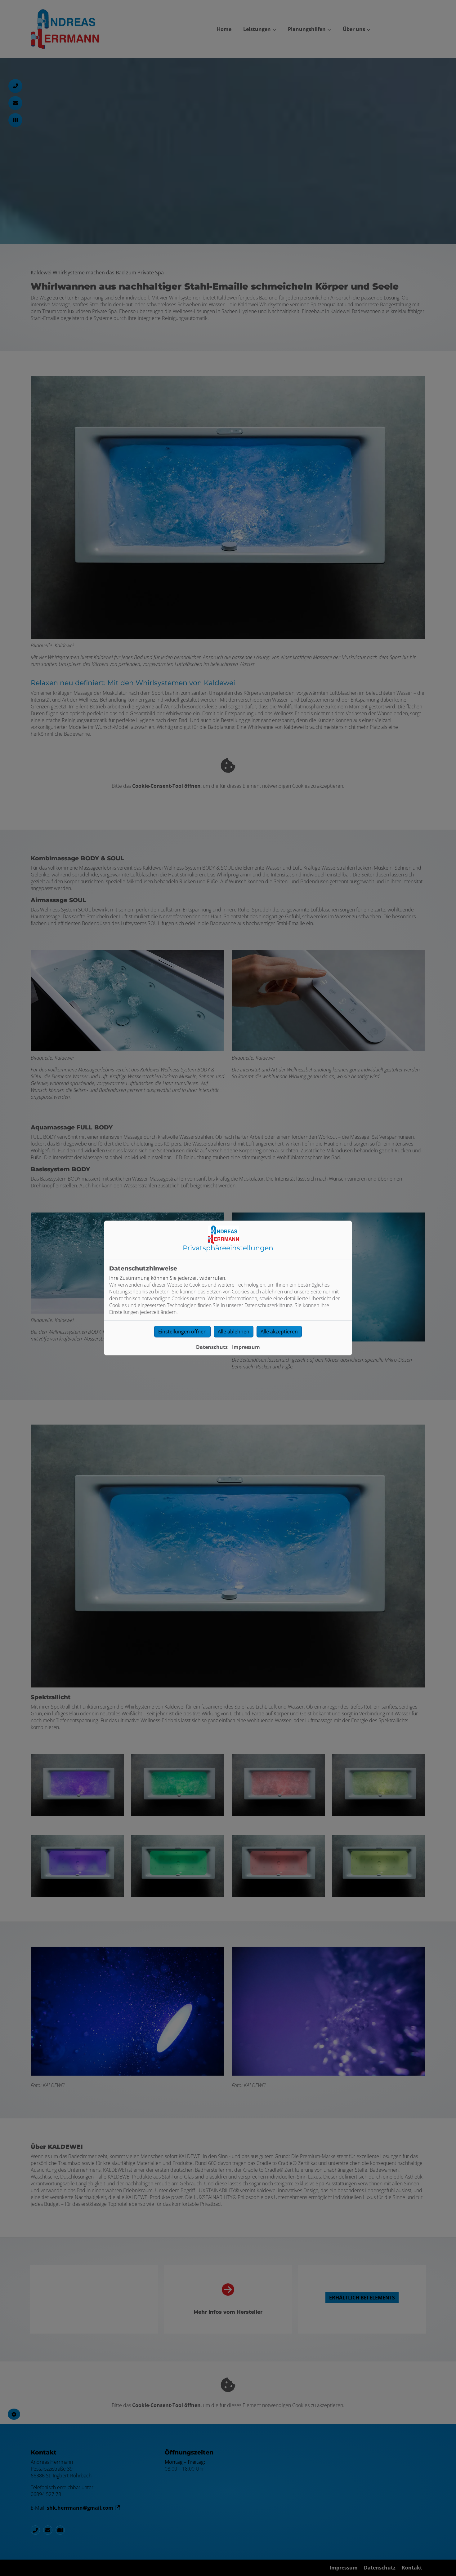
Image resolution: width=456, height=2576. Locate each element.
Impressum (246, 1347)
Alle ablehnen (234, 1332)
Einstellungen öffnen (182, 1332)
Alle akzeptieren (279, 1332)
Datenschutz (212, 1347)
